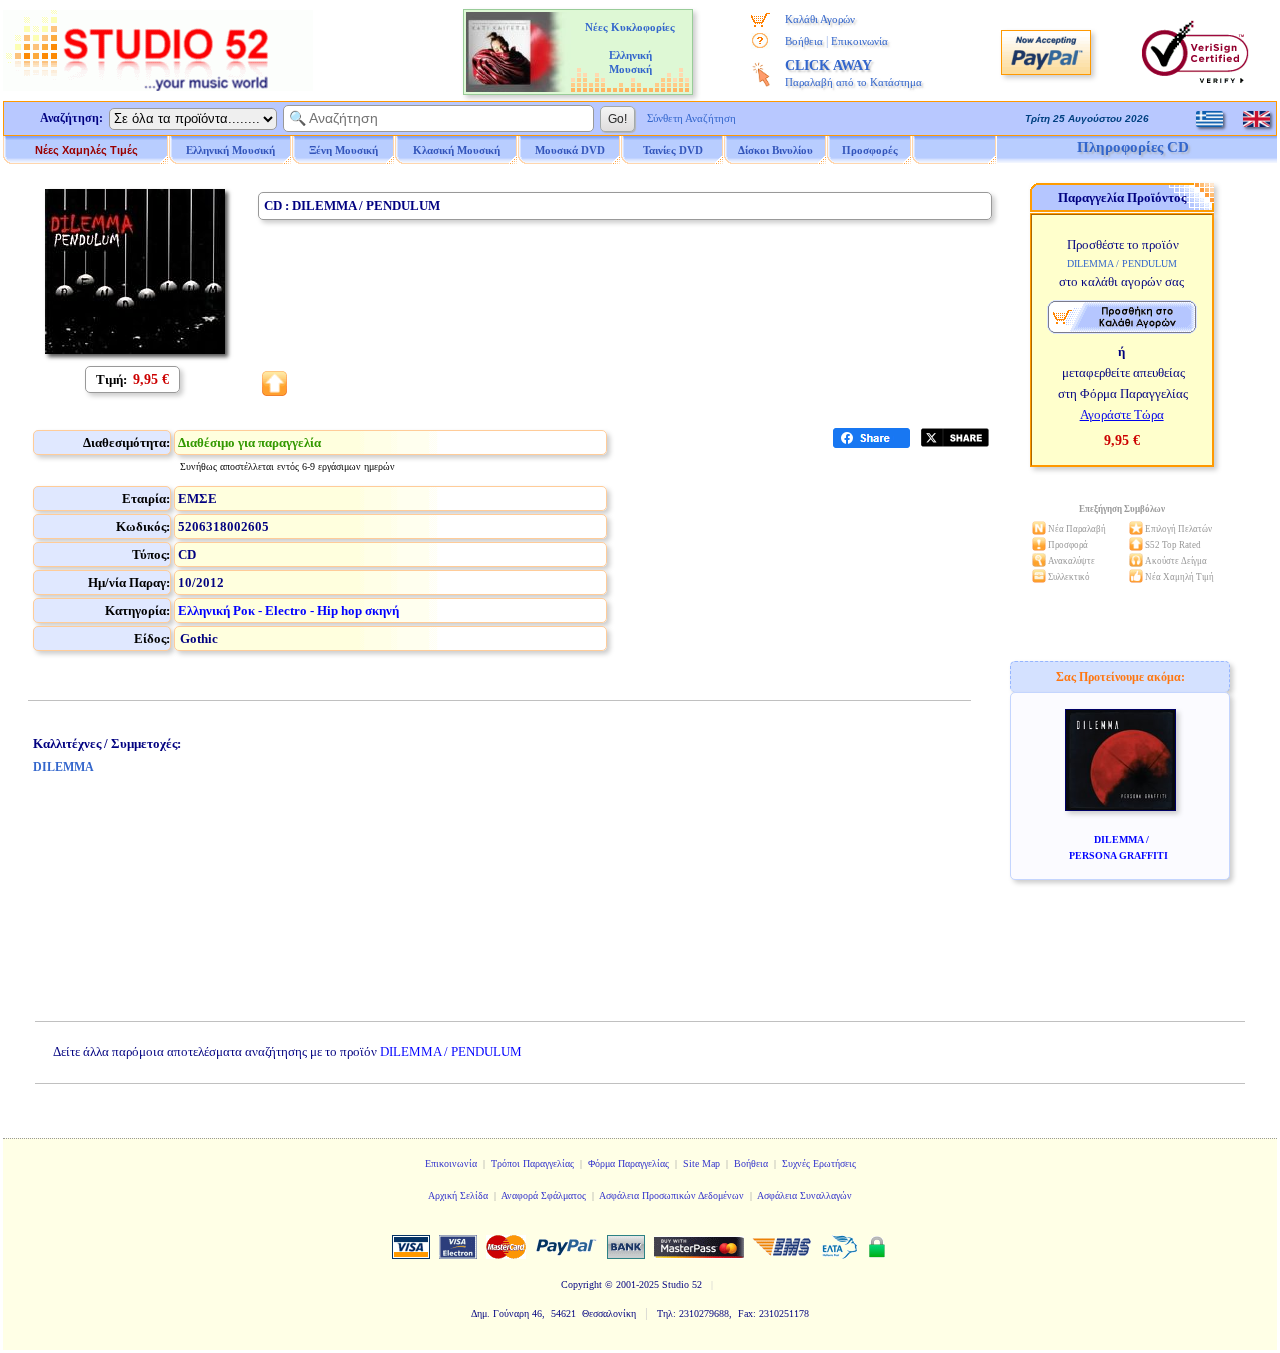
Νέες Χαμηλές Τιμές (86, 150)
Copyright (581, 1284)
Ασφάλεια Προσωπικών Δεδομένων (671, 1195)
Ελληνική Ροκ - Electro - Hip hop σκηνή (288, 610)
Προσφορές (870, 150)
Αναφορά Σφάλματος (543, 1195)
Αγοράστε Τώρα (1122, 414)
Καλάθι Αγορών (820, 19)
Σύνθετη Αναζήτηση (691, 118)
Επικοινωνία (859, 41)
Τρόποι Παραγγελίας (532, 1163)
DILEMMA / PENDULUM (451, 1051)
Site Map (701, 1163)
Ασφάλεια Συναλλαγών (804, 1195)
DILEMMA (63, 767)
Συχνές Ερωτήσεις (819, 1163)
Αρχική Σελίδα (458, 1195)
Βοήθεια (804, 41)
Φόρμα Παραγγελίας (628, 1163)
